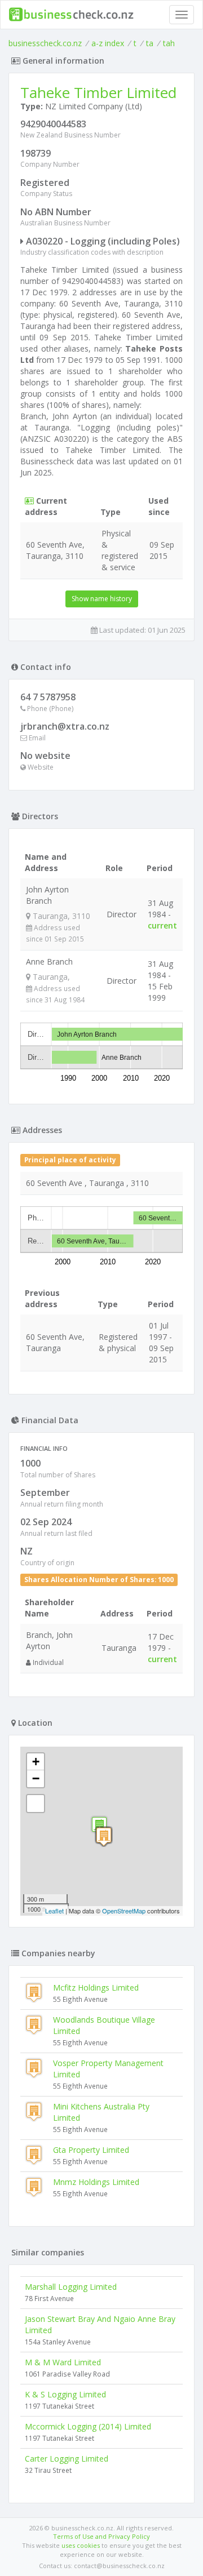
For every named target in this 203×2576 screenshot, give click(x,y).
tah (169, 43)
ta (150, 43)
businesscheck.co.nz (45, 43)
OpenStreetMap (124, 1911)
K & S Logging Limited (65, 2394)
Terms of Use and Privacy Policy (101, 2536)
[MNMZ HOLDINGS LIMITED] (104, 1836)
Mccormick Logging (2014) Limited (88, 2426)
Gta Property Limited (91, 2150)
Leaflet (54, 1911)
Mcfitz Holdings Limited (96, 1987)
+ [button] (36, 1762)
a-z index (108, 43)
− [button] (36, 1778)
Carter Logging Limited (67, 2459)
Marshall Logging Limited (71, 2287)
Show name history (102, 599)
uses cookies (81, 2545)
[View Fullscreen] (36, 1804)
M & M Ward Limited (63, 2362)
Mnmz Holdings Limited (96, 2182)
